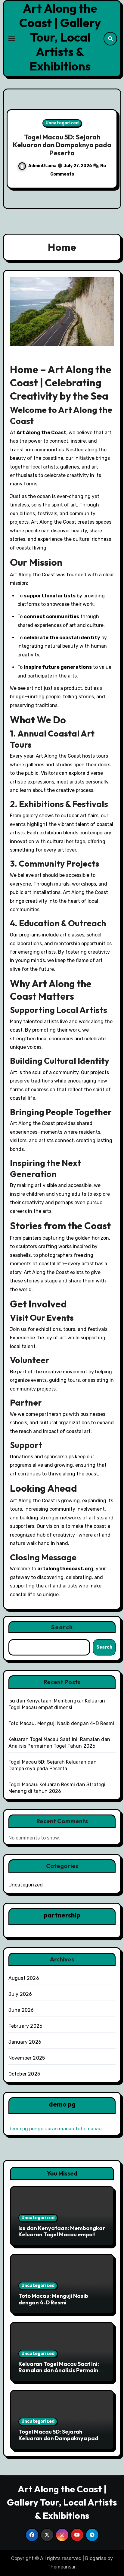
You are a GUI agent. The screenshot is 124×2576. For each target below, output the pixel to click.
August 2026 (24, 1978)
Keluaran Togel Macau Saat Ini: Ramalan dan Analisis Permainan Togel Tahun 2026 (62, 2370)
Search (62, 1627)
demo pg (18, 2129)
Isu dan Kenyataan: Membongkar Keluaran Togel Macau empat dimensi (62, 2235)
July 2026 (20, 1994)
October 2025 (24, 2074)
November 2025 (27, 2058)
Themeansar (62, 2567)
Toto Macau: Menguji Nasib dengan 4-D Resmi (61, 1723)
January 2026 (25, 2042)
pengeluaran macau (52, 2129)
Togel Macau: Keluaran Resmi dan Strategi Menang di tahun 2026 (62, 145)
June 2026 (21, 2010)
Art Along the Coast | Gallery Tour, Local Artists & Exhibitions (60, 37)
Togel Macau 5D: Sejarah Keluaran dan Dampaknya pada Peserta (60, 2438)
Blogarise (96, 2558)
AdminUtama (42, 166)
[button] (113, 148)
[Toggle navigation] (12, 39)
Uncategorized (62, 123)
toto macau (89, 2129)
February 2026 (26, 2026)
